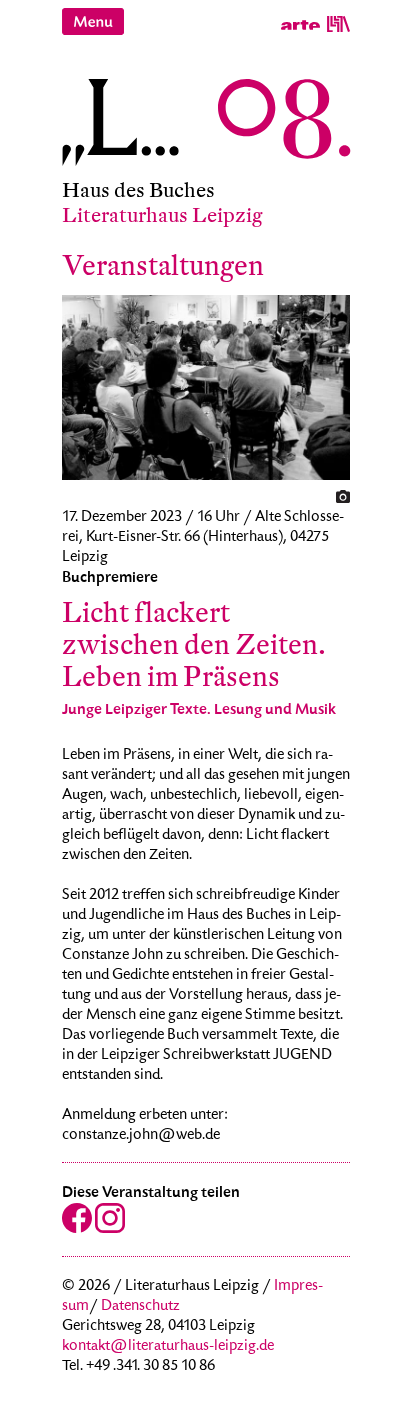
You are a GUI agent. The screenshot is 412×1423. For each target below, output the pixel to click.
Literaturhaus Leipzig (162, 215)
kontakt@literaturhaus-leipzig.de (168, 1347)
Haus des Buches (138, 190)
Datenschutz (140, 1307)
